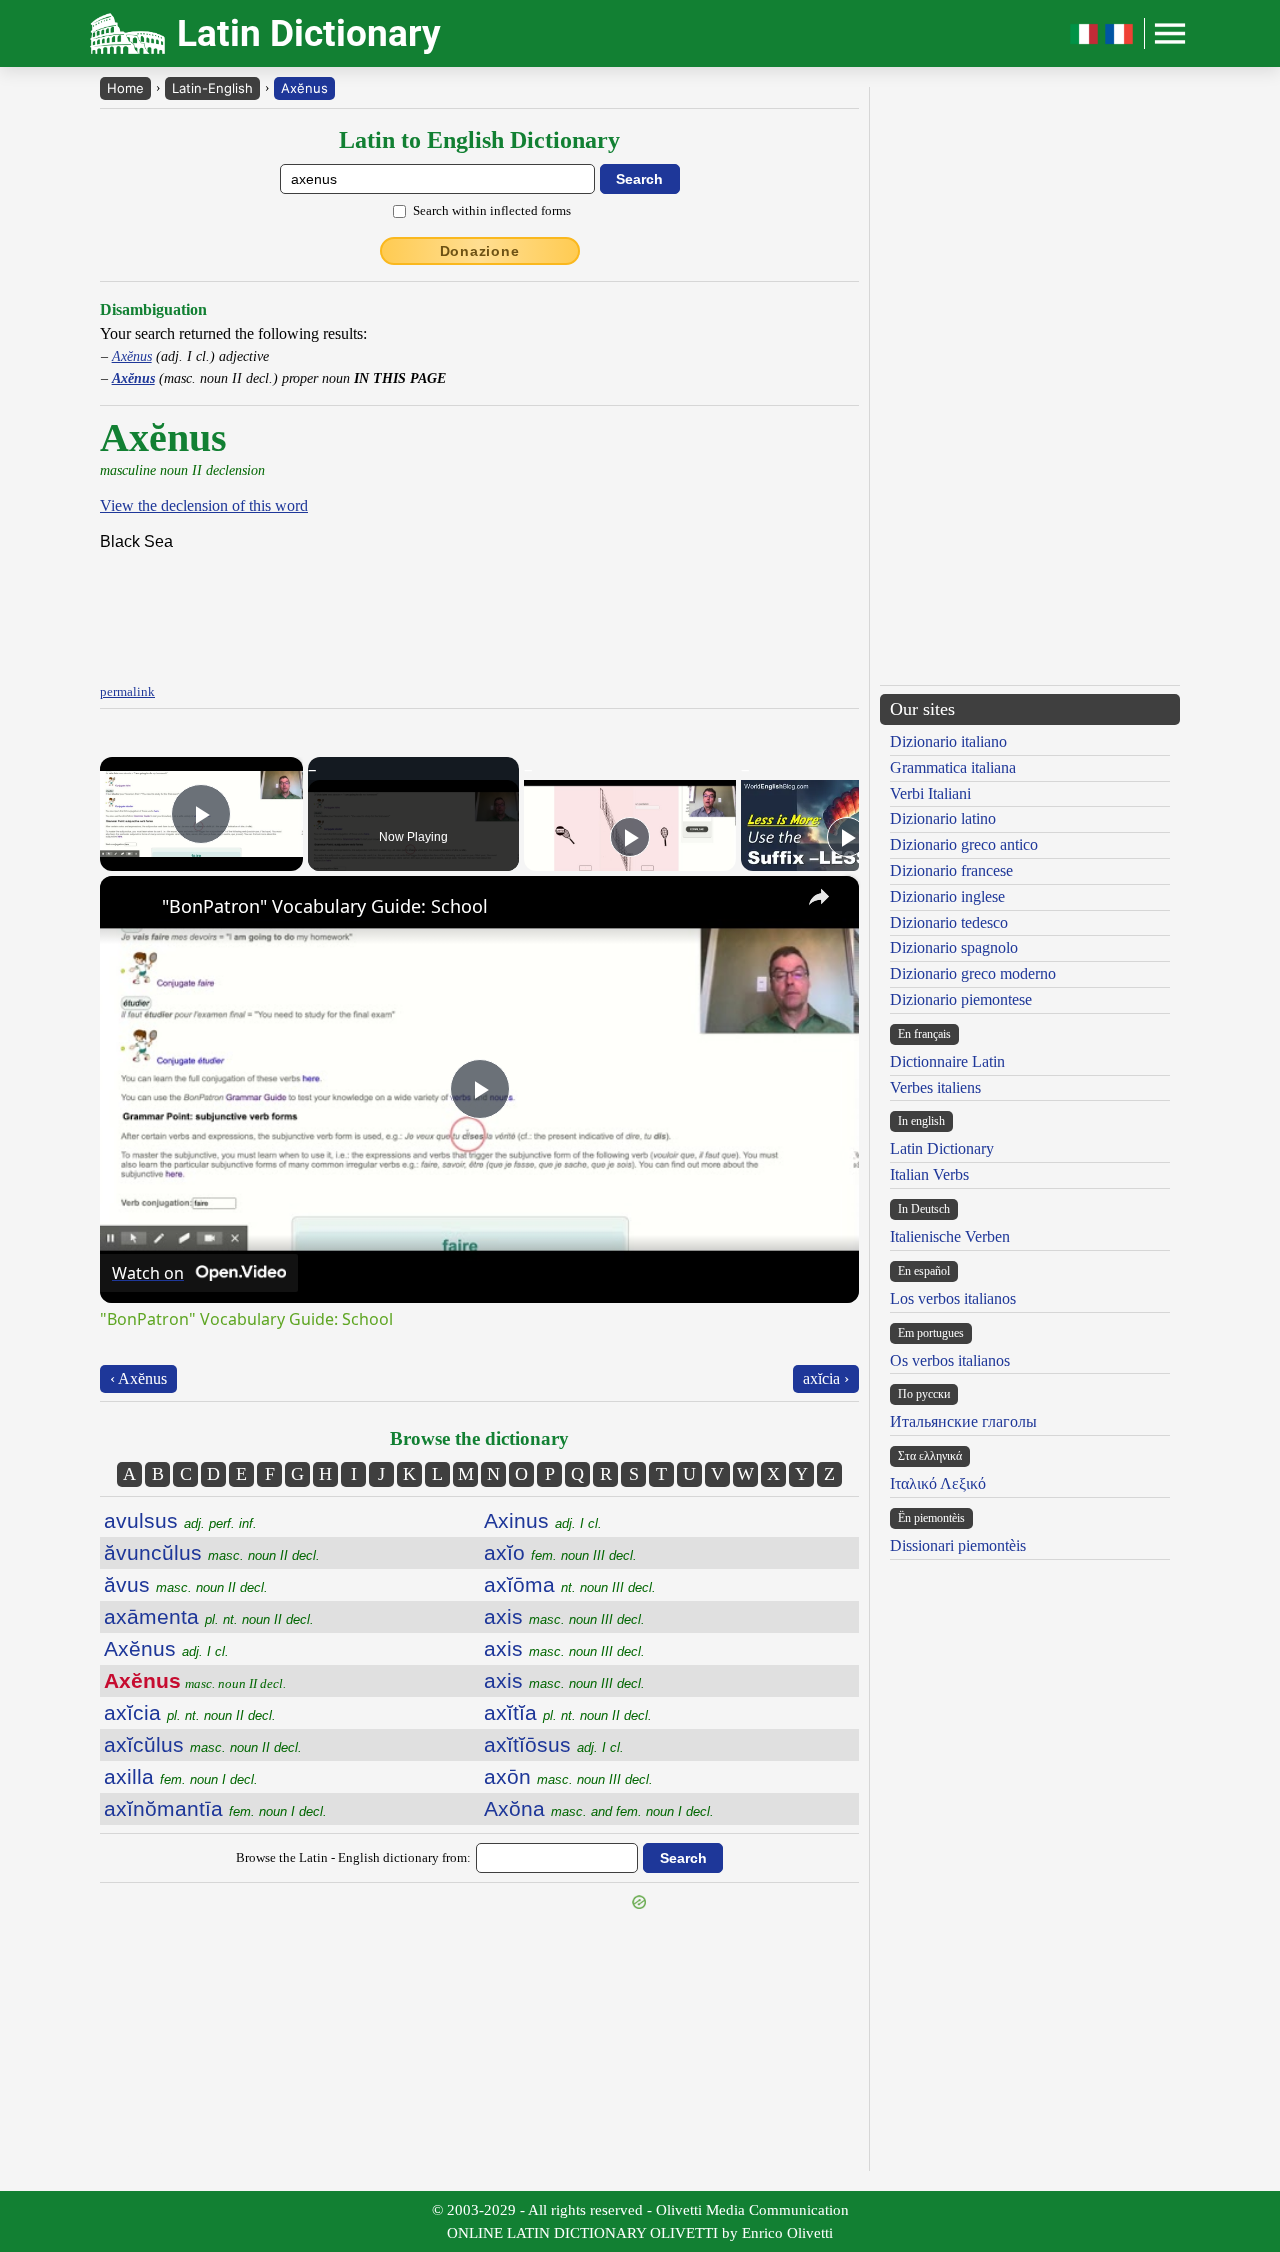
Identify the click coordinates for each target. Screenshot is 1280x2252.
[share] (819, 897)
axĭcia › (826, 1378)
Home (125, 88)
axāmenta (209, 1616)
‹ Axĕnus (138, 1378)
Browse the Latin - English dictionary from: (353, 1857)
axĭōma (570, 1584)
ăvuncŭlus (212, 1552)
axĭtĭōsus (554, 1744)
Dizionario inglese (947, 896)
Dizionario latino (943, 818)
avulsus (180, 1520)
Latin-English (212, 88)
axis (564, 1616)
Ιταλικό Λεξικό (938, 1483)
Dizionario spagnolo (954, 947)
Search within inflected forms (492, 210)
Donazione (480, 251)
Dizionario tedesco (949, 922)
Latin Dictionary (942, 1148)
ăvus (186, 1584)
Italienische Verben (950, 1236)
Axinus (543, 1520)
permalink (127, 691)
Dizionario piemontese (961, 999)
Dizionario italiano (948, 741)
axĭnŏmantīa (215, 1808)
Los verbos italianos (953, 1298)
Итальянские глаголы (963, 1421)
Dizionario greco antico (964, 844)
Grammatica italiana (953, 767)
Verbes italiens (935, 1087)
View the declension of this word (204, 505)
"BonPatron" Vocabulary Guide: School (325, 906)
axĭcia (190, 1712)
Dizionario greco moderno (973, 973)
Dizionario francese (951, 870)
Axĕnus (304, 88)
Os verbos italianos (950, 1360)
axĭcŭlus (203, 1744)
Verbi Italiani (930, 793)
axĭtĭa (568, 1712)
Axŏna (599, 1808)
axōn (568, 1776)
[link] (132, 908)
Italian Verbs (929, 1174)
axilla (181, 1776)
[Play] (630, 837)
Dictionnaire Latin (947, 1061)
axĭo (560, 1552)
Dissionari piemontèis (958, 1545)
